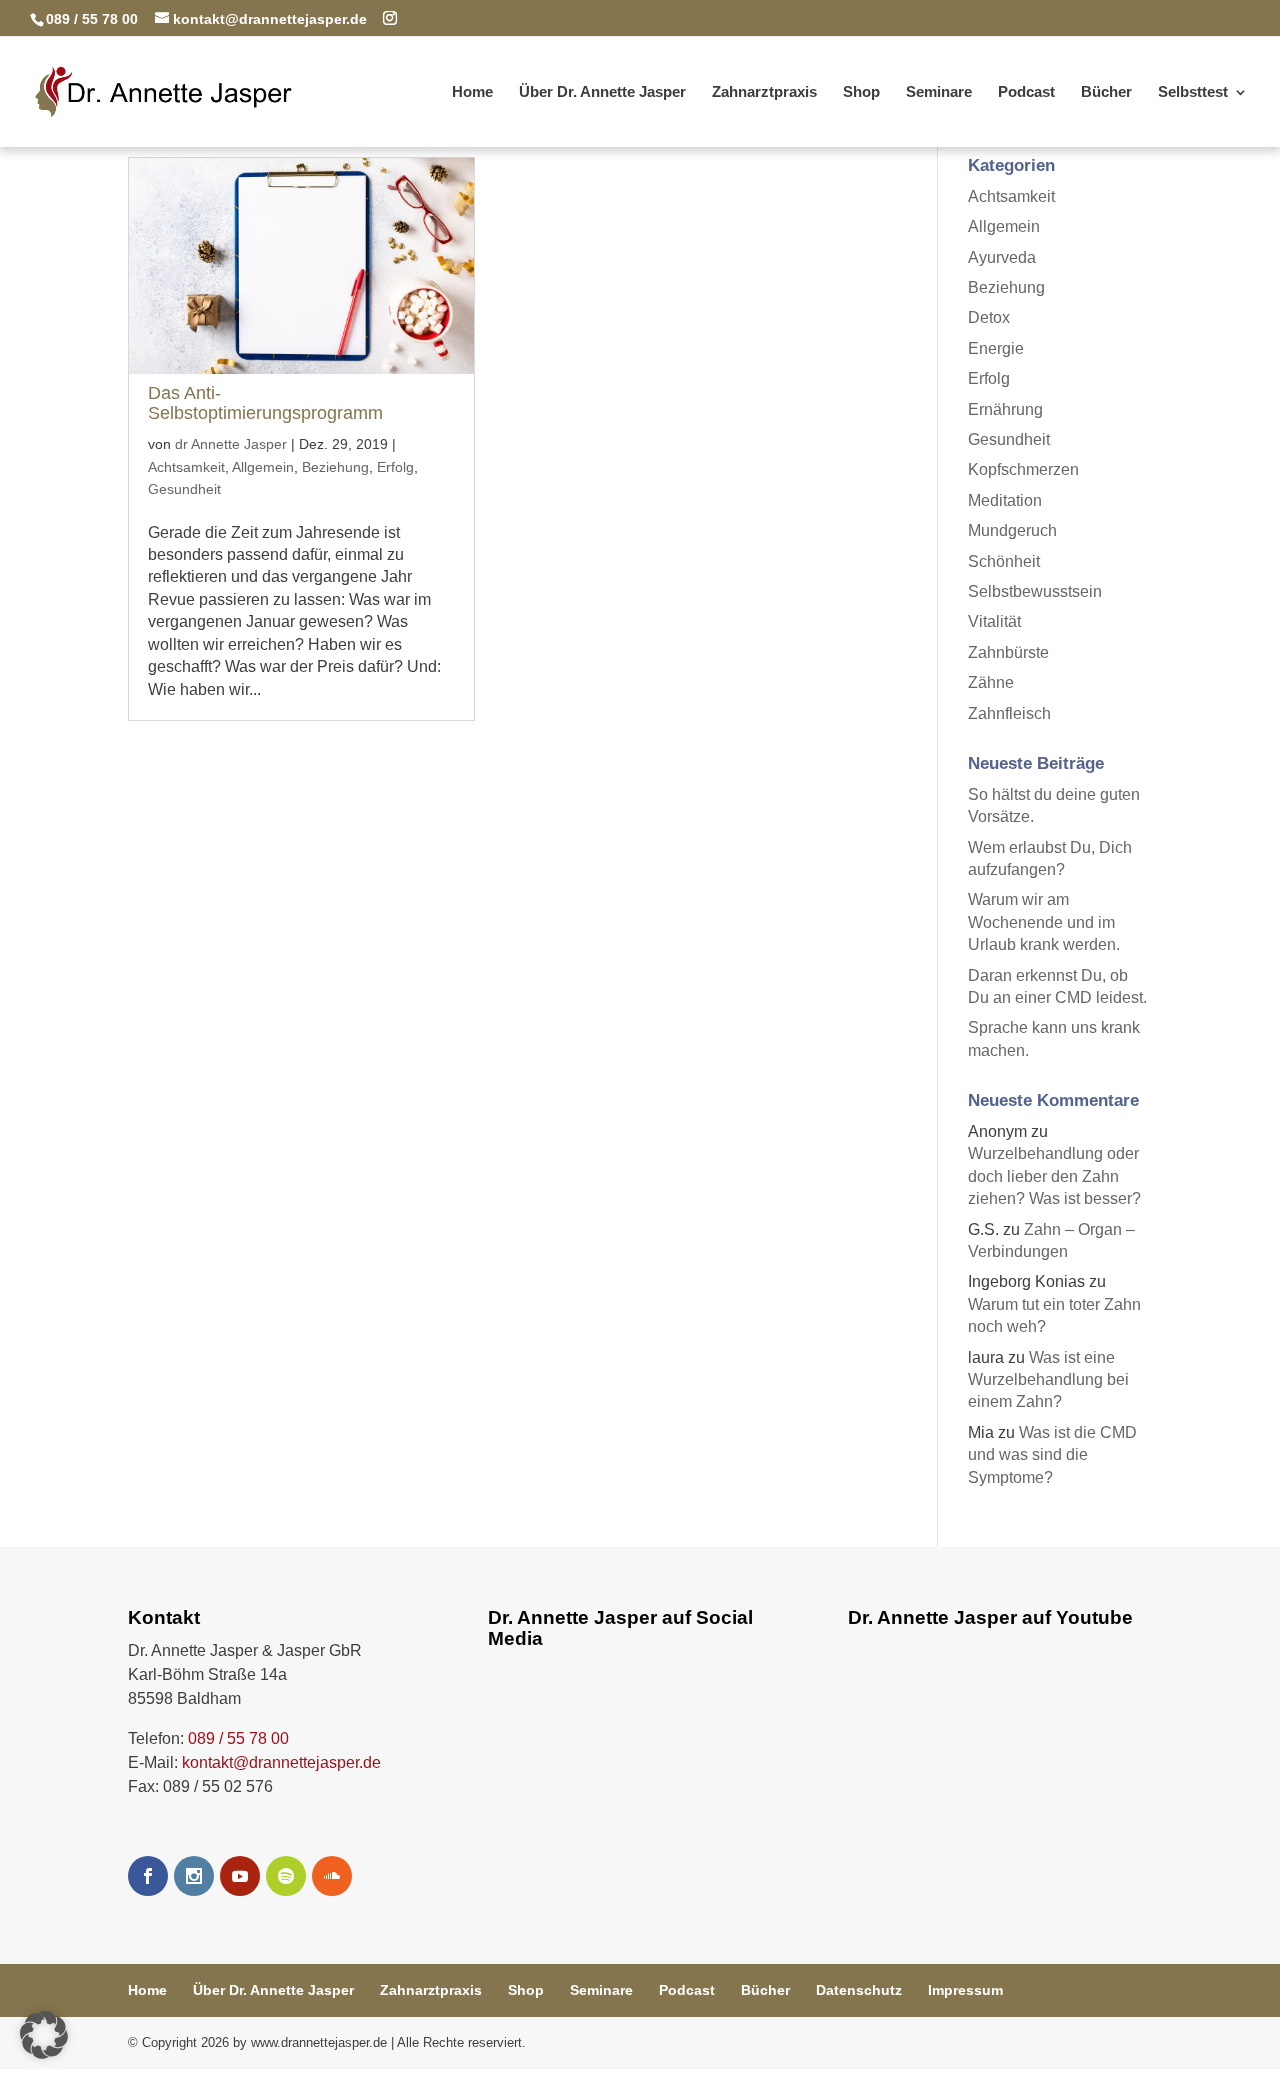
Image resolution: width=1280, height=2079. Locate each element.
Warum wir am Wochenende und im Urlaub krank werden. (1044, 922)
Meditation (1005, 500)
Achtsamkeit (186, 467)
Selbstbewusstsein (1035, 591)
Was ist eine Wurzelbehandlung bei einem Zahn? (1048, 1380)
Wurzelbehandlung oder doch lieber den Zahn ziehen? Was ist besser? (1054, 1176)
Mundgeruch (1012, 530)
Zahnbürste (1008, 652)
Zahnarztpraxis (764, 92)
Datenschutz (859, 1990)
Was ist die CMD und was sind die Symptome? (1052, 1455)
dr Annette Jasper (231, 444)
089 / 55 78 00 (238, 1738)
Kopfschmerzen (1023, 469)
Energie (996, 348)
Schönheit (1004, 561)
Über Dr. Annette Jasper (602, 92)
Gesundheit (184, 489)
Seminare (939, 92)
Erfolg (395, 467)
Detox (989, 317)
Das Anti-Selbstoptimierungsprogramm (265, 403)
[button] (44, 2035)
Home (472, 92)
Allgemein (263, 467)
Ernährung (1005, 409)
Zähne (991, 682)
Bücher (1106, 92)
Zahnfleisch (1009, 713)
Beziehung (335, 467)
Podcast (1026, 92)
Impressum (965, 1990)
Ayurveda (1002, 257)
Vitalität (994, 621)
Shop (861, 92)
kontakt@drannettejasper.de (281, 1762)
